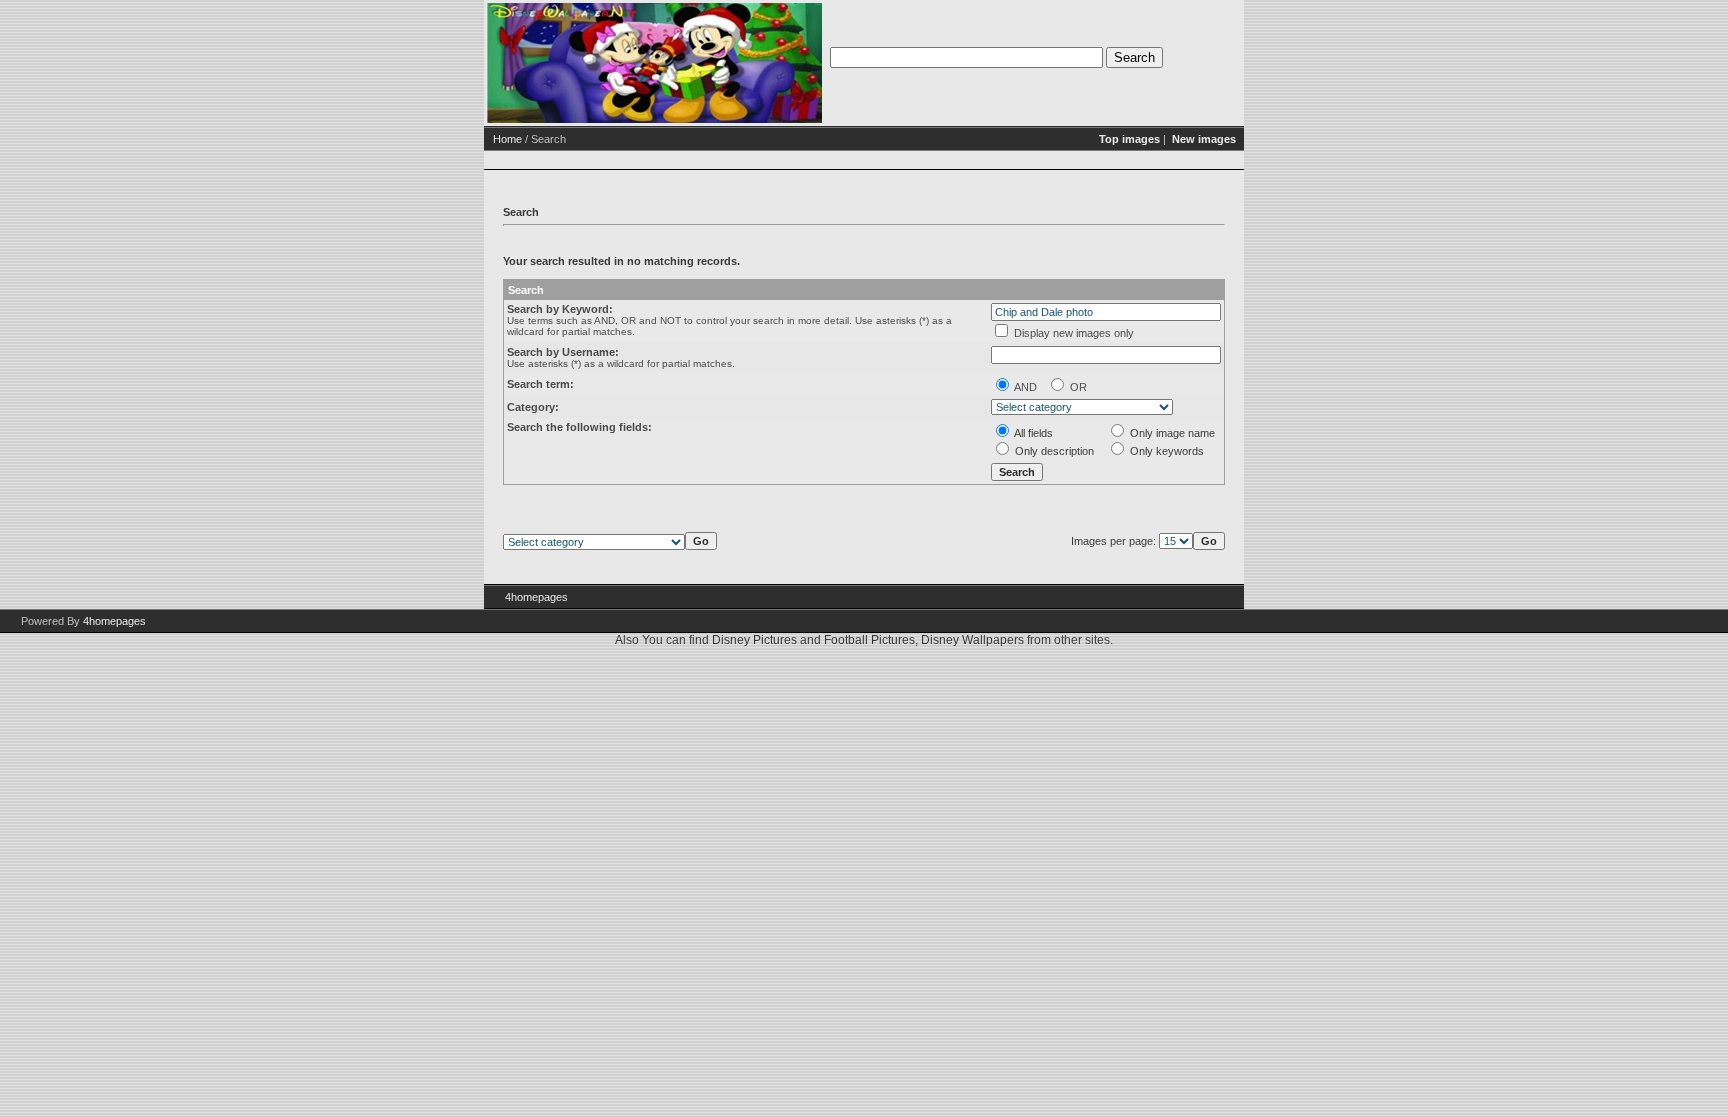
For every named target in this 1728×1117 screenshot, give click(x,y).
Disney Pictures (754, 640)
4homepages (536, 597)
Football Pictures (869, 640)
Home (507, 139)
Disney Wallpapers (972, 640)
